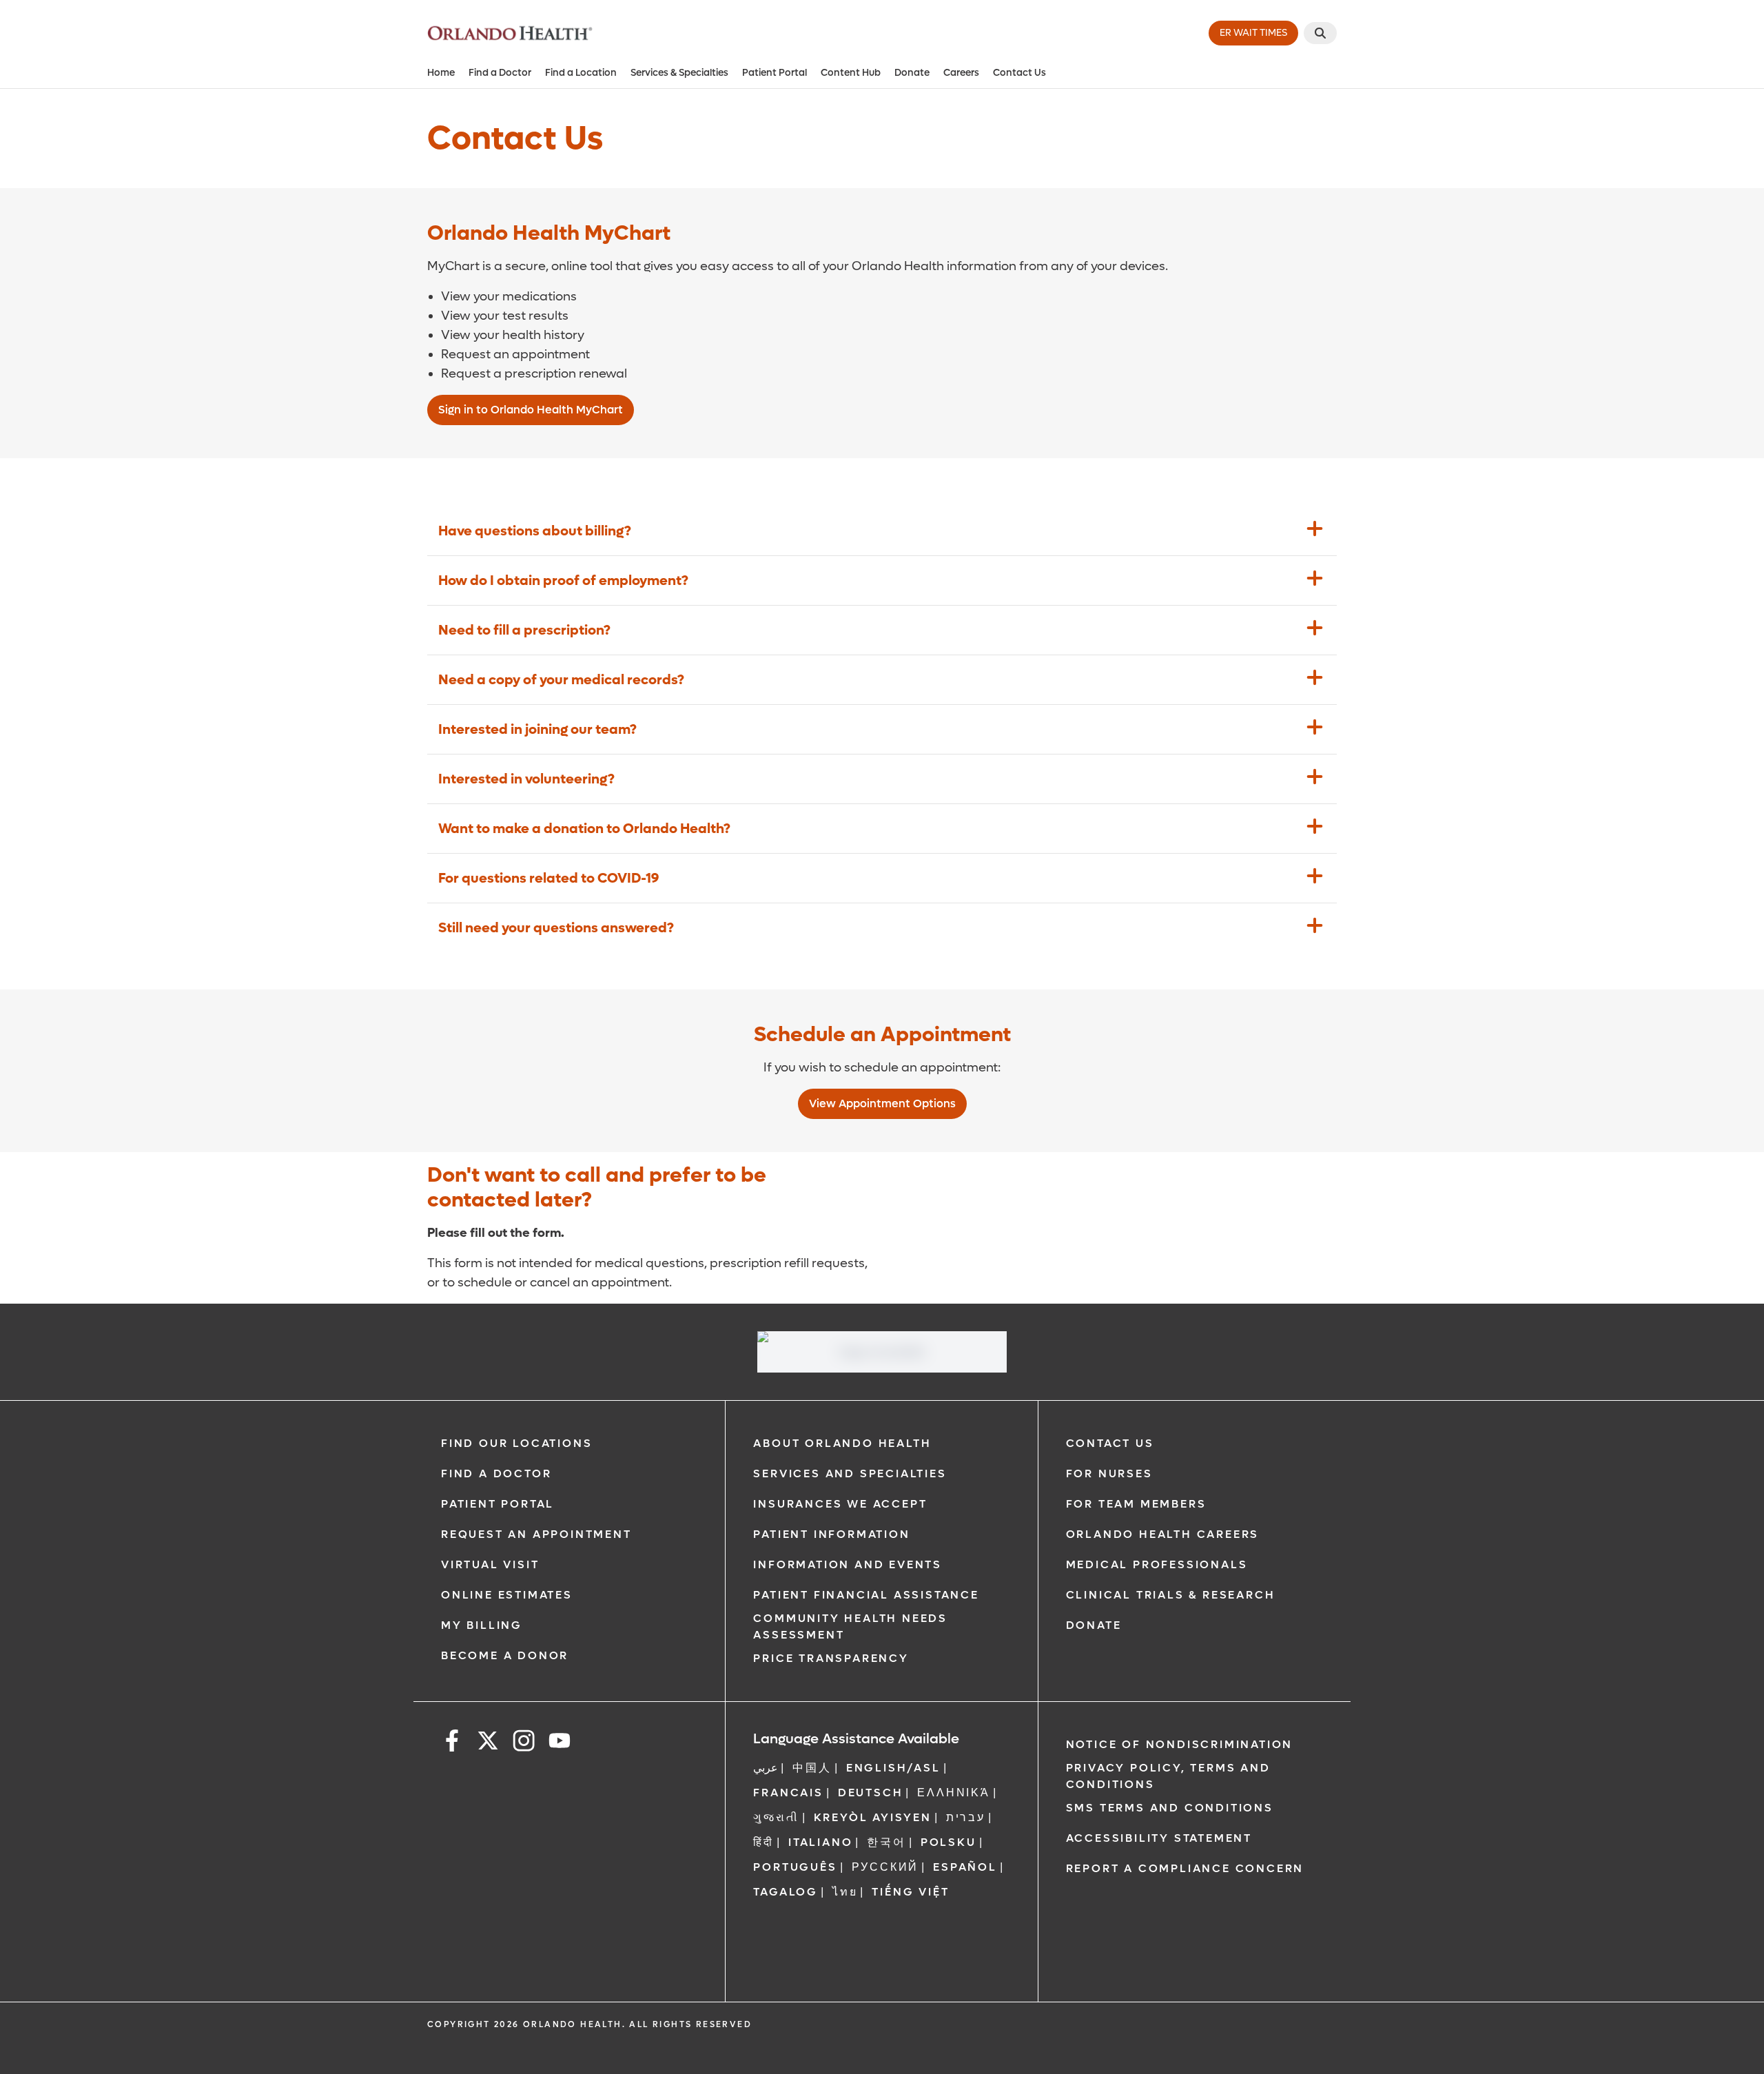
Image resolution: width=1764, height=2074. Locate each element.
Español (965, 1867)
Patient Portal (775, 73)
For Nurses (1109, 1474)
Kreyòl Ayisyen (873, 1817)
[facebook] (452, 1743)
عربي (766, 1768)
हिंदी (763, 1842)
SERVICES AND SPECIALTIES (850, 1474)
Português (795, 1867)
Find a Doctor (500, 73)
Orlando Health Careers (1163, 1534)
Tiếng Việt (910, 1892)
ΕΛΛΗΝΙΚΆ (953, 1793)
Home (441, 73)
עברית (966, 1817)
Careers (961, 73)
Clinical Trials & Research (1171, 1595)
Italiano (820, 1842)
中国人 (812, 1768)
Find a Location (581, 73)
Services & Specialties (679, 73)
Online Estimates (507, 1595)
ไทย (845, 1892)
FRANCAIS (788, 1793)
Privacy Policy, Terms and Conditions (1168, 1776)
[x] (488, 1743)
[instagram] (524, 1743)
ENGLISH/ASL (893, 1768)
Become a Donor (505, 1655)
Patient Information (831, 1534)
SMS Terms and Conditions (1170, 1808)
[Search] (1320, 33)
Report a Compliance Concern (1185, 1868)
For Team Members (1136, 1504)
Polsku (948, 1842)
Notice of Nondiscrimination (1180, 1744)
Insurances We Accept (840, 1504)
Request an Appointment (536, 1534)
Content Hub (851, 73)
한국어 (886, 1842)
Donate (912, 73)
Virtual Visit (490, 1564)
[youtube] (560, 1743)
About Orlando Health (842, 1443)
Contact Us (1019, 73)
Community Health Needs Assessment (850, 1626)
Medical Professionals (1157, 1564)
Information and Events (848, 1564)
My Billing (482, 1625)
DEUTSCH (871, 1793)
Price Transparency (831, 1658)
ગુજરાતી (776, 1817)
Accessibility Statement (1159, 1838)
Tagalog (786, 1892)
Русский (885, 1867)
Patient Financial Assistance (866, 1595)
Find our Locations (516, 1443)
